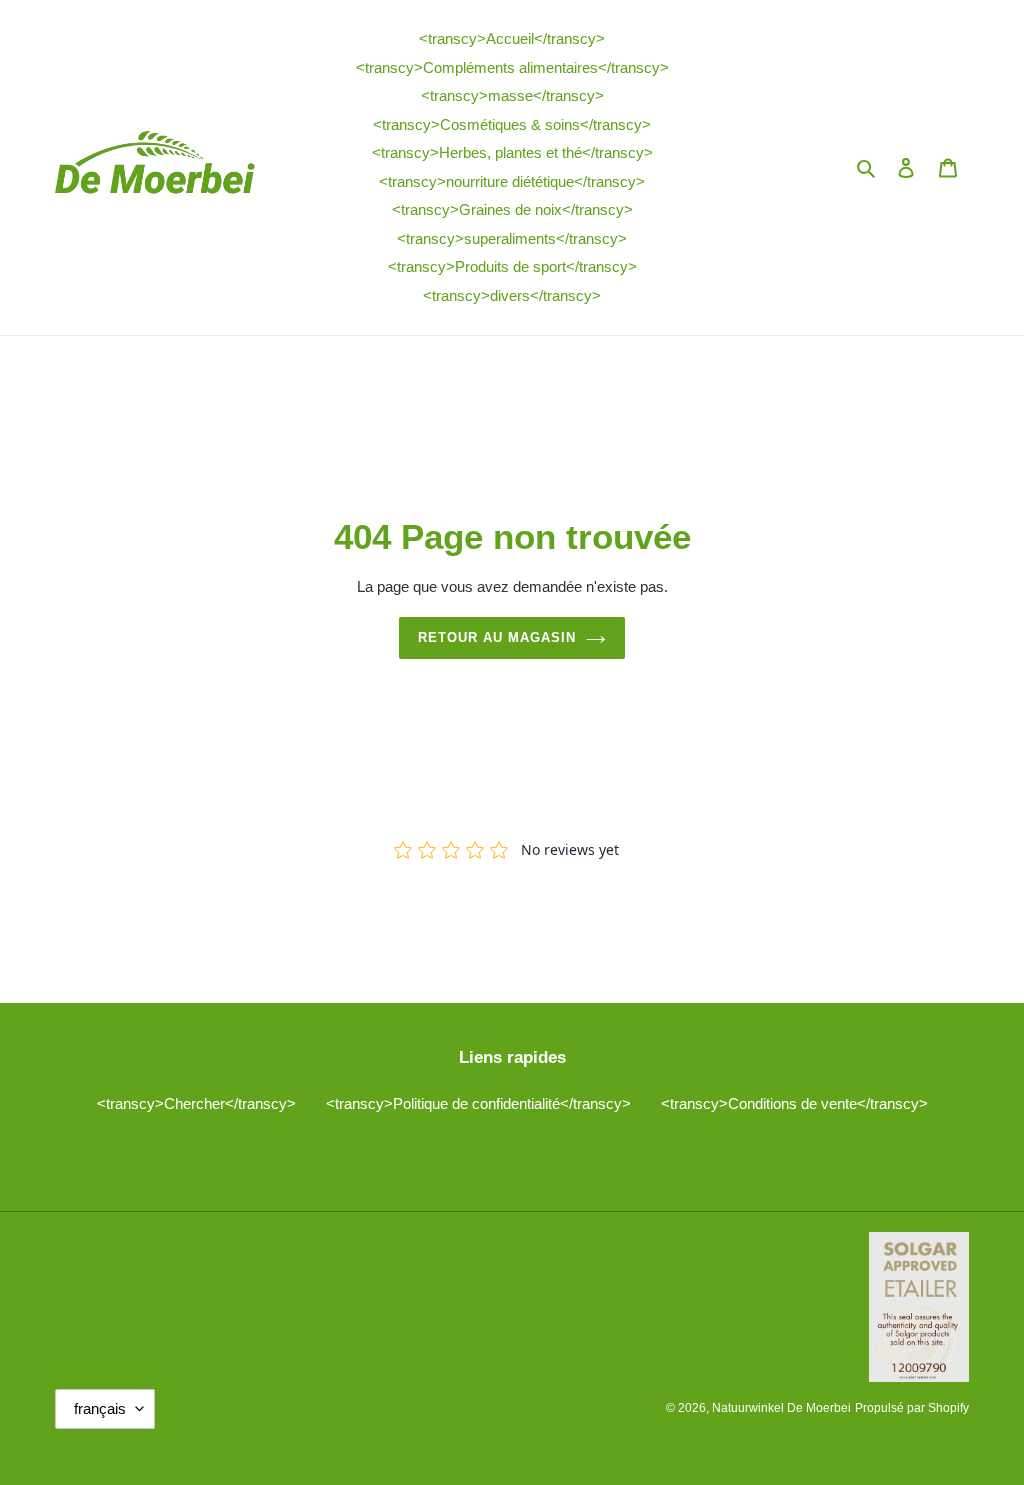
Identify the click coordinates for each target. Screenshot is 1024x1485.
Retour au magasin (497, 637)
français (100, 1408)
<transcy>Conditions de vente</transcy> (794, 1103)
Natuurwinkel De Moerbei (781, 1408)
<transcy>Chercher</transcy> (196, 1103)
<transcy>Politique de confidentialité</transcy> (478, 1103)
